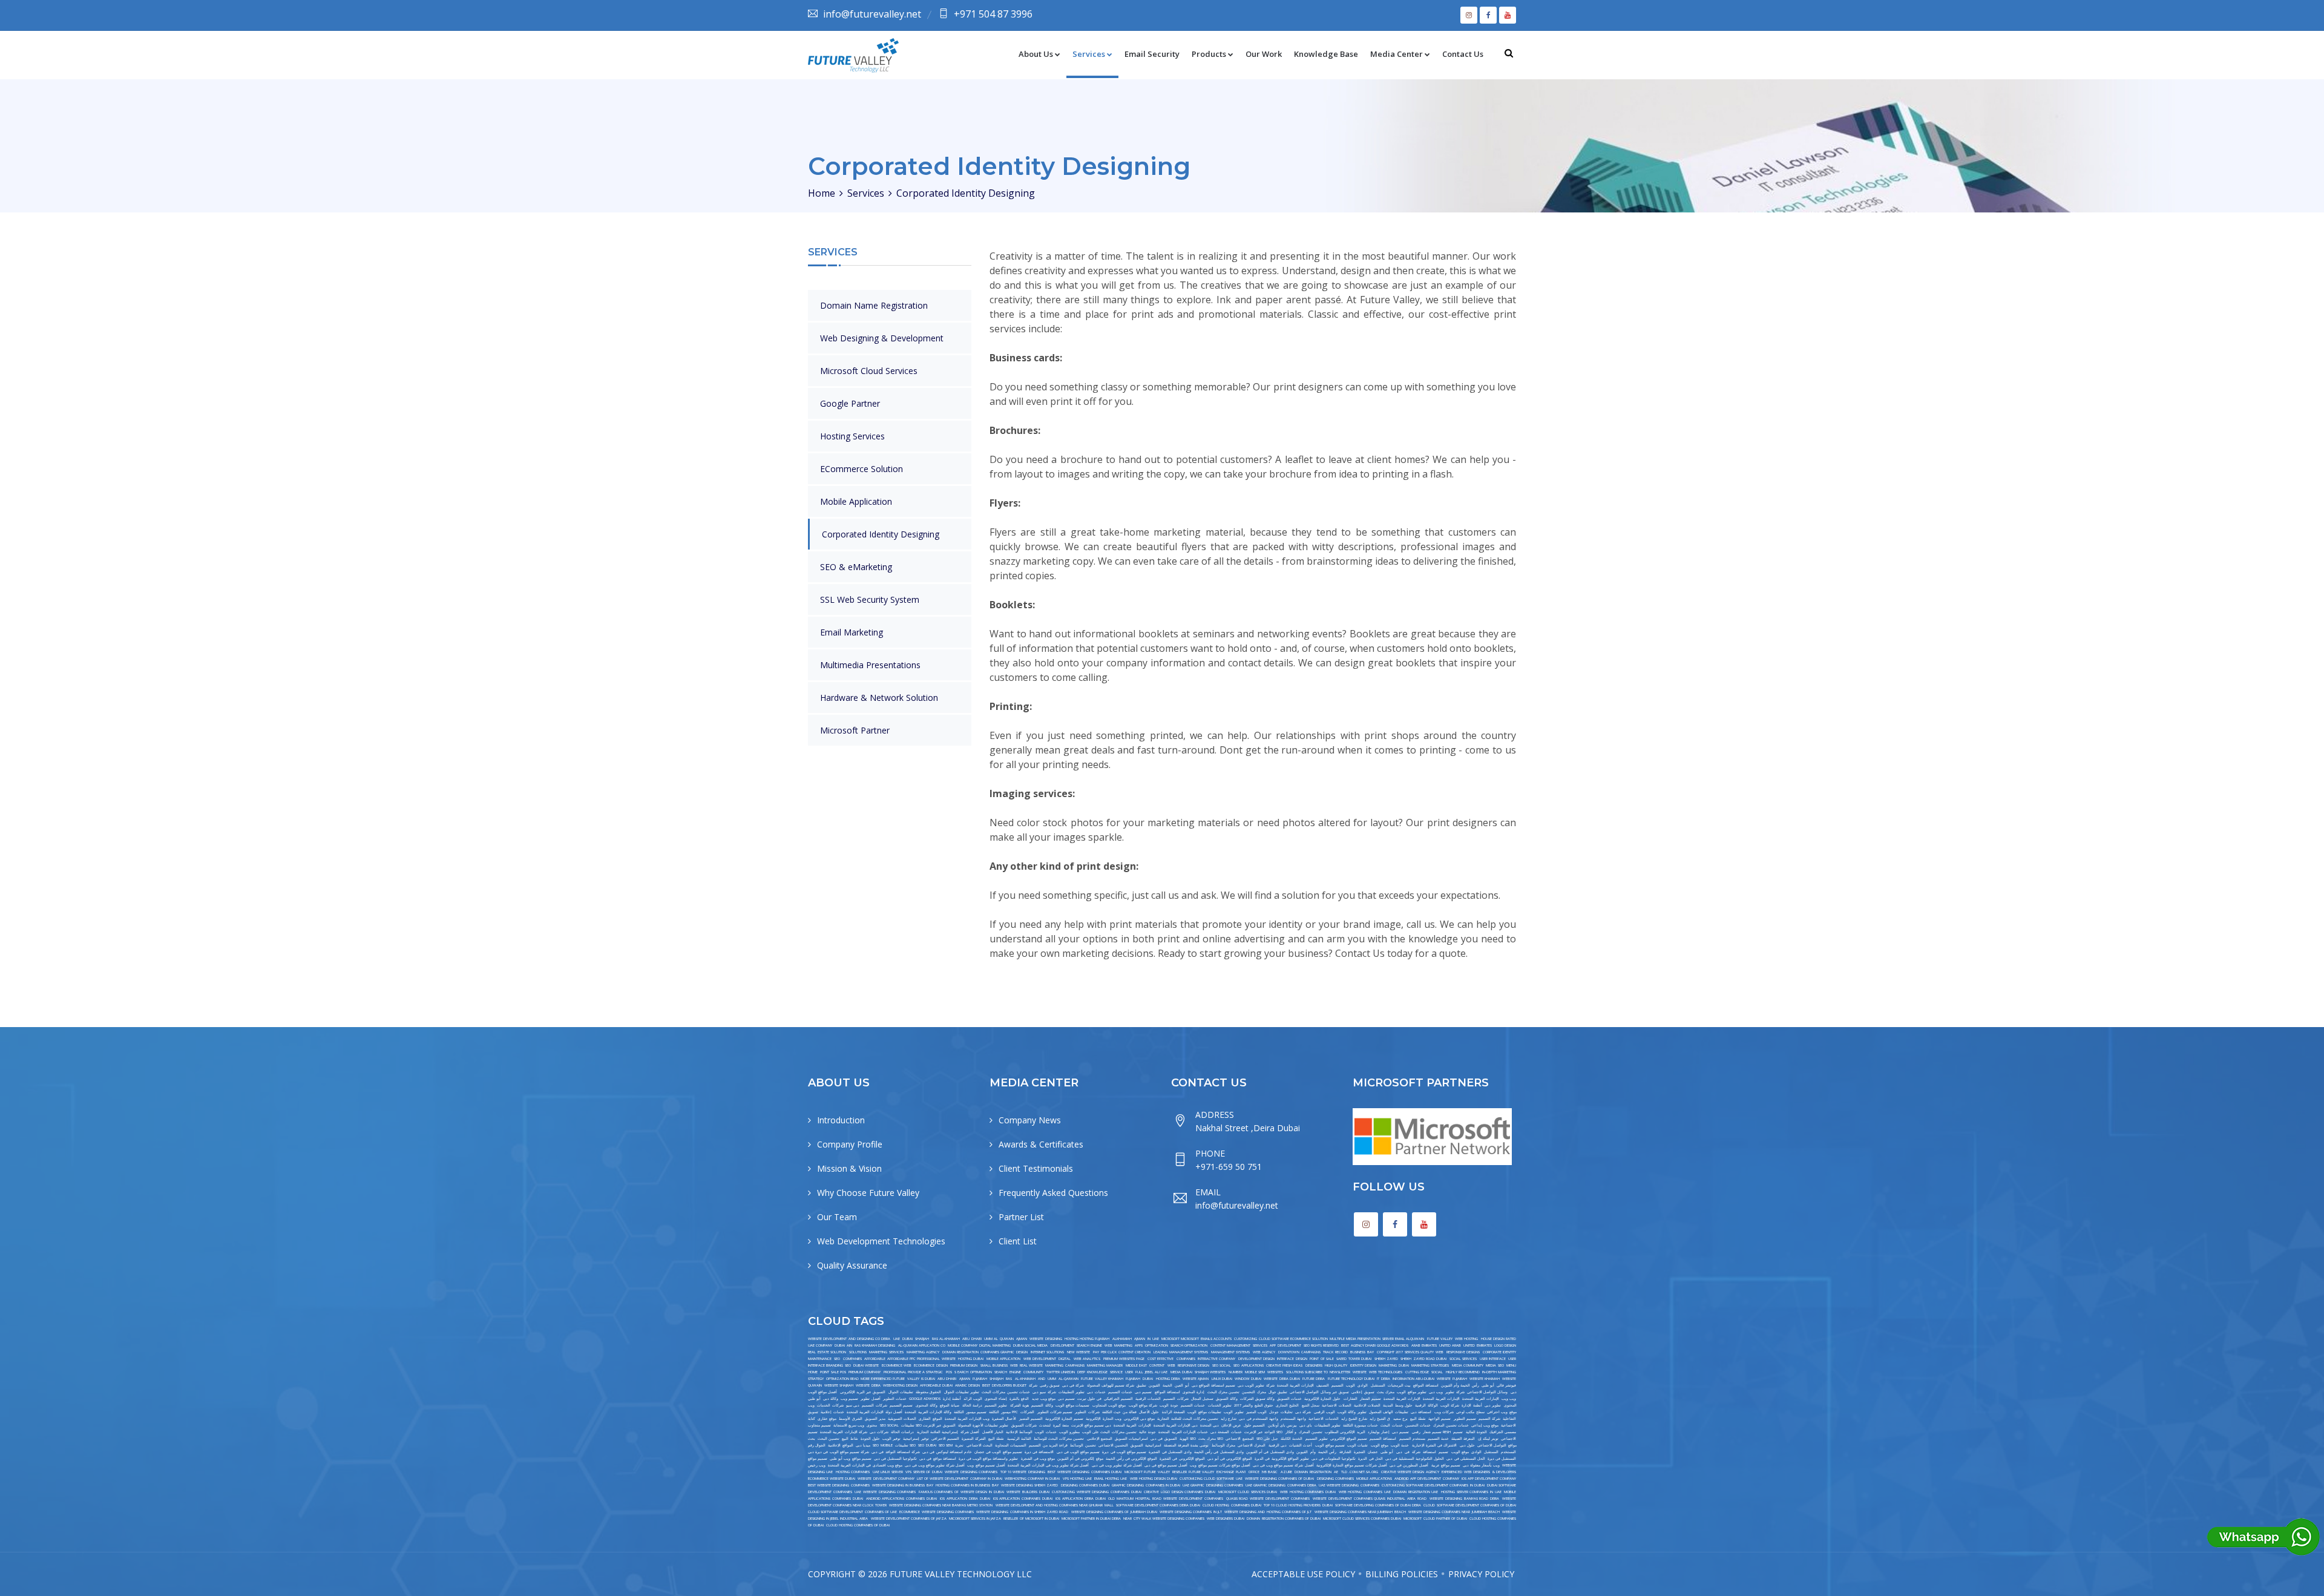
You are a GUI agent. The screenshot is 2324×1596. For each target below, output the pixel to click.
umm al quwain (999, 1339)
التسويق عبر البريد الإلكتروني (863, 1392)
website (1360, 1372)
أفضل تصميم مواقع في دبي (1166, 1465)
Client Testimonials (1036, 1168)
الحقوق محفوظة (928, 1392)
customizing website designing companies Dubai (1097, 1492)
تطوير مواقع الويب (1411, 1392)
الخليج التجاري (1287, 1405)
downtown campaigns (1299, 1352)
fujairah (980, 1379)
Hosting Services (852, 436)
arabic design (967, 1385)
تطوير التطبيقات (1072, 1392)
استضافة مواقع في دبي (937, 1459)
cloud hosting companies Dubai (1232, 1505)
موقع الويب (1380, 1445)
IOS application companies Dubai (1023, 1499)
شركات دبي (879, 1432)
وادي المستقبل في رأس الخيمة (1219, 1452)
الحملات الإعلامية (1367, 1405)
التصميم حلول (1254, 1425)
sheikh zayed (1386, 1359)
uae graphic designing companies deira (1281, 1485)
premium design (964, 1365)
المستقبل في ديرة (1502, 1459)
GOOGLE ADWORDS (925, 1399)
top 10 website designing (1023, 1472)
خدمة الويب (1400, 1445)
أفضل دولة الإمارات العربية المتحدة (875, 1412)
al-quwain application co (922, 1345)
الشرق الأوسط (850, 1419)
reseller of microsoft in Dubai (1031, 1519)
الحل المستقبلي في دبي (1466, 1459)
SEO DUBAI (927, 1445)
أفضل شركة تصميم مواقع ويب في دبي (1283, 1465)
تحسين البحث (829, 1439)
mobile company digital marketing (979, 1345)
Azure (1286, 1472)
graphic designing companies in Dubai (1146, 1485)
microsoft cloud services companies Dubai (1362, 1519)
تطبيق (1141, 1385)
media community (1468, 1365)
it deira (1383, 1379)
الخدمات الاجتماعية (1323, 1419)
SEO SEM (946, 1445)
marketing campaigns (1065, 1365)
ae (1336, 1472)
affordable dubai (936, 1385)
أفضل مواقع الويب (822, 1392)
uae (897, 1339)
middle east (1136, 1365)
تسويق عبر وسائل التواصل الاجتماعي (1319, 1392)
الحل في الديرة (1370, 1459)
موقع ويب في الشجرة (1038, 1459)
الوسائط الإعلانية (1019, 1432)
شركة (1416, 1452)
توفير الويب (891, 1439)
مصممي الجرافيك (1503, 1432)
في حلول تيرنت (1089, 1399)
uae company (820, 1345)
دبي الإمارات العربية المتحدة (1176, 1425)
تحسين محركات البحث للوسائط (1059, 1439)
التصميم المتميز (1031, 1419)
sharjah (922, 1339)
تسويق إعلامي (1363, 1392)
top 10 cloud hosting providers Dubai (1298, 1505)
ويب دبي (1436, 1392)
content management (1230, 1345)
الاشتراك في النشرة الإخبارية (1435, 1445)
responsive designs (1463, 1352)
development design (1256, 1359)
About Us (1036, 54)
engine (1015, 1372)
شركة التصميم (1489, 1419)
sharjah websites (1210, 1372)
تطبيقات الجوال (901, 1392)
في (1407, 1452)
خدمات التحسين (1418, 1425)
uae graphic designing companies (1213, 1485)
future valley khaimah (1102, 1379)
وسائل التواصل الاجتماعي (1487, 1392)
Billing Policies (1402, 1574)
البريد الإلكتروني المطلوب (1345, 1432)
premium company (865, 1372)
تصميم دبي (1143, 1392)
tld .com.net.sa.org (1360, 1472)
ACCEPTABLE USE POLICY (1303, 1574)
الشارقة (1345, 1452)
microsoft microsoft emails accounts (1196, 1339)
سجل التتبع (1311, 1405)
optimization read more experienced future (865, 1379)
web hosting (1466, 1339)
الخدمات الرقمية (1148, 1399)
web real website (1026, 1365)
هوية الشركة (1019, 1405)
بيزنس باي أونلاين (1282, 1425)
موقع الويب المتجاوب (1109, 1405)
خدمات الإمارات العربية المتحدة (1183, 1432)
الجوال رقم (817, 1445)
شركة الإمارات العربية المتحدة (844, 1432)
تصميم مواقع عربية (1446, 1465)
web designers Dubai (1226, 1519)
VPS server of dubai (924, 1472)
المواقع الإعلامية (840, 1445)
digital (1065, 1359)
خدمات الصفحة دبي (1226, 1432)
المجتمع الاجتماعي (1239, 1439)
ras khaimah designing (875, 1345)
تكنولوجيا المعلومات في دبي (1334, 1459)
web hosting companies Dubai (1308, 1492)
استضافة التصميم (1383, 1439)
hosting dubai (971, 1359)
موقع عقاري (827, 1419)
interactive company (1216, 1359)
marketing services (886, 1352)
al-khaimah (1025, 1379)
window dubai (1248, 1379)
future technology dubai (1351, 1379)
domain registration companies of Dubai (1283, 1519)
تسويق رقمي (1050, 1385)
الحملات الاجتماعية (1336, 1405)
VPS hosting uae (1077, 1479)
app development (1285, 1345)
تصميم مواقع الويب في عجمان (998, 1452)
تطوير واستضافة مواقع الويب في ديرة (989, 1459)
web (1171, 1365)
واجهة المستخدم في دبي (1258, 1419)
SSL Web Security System (870, 599)
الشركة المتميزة (974, 1439)
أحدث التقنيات (1301, 1445)
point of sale (1322, 1359)
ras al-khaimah (946, 1339)
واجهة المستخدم (1293, 1419)
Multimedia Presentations (870, 665)
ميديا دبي (863, 1445)
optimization (1157, 1345)
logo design (1505, 1345)
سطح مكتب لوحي (1470, 1412)
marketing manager (1105, 1365)
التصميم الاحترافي (945, 1439)
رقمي (1416, 1432)
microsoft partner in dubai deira (1091, 1519)
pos (949, 1372)
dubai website (866, 1365)
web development (1040, 1359)
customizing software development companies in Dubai (1433, 1485)
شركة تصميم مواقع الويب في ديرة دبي (839, 1452)
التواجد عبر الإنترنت (1260, 1432)
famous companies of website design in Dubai (961, 1492)
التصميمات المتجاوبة (1011, 1445)
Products (1209, 54)
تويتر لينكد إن (1488, 1439)
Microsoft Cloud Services (869, 371)
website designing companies (971, 1472)
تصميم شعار (1432, 1432)
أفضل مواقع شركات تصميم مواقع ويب (1220, 1465)
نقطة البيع (1418, 1419)
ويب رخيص (817, 1465)
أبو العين (1182, 1385)
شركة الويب (1450, 1405)
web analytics (1087, 1359)
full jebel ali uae (1151, 1372)
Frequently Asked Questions (1053, 1193)
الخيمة (1167, 1385)
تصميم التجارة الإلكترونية (1064, 1419)
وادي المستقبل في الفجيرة (1170, 1452)
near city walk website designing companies (1164, 1519)
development (1062, 1345)
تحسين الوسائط (1083, 1445)
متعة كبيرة (1061, 1425)
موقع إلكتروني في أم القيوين (1080, 1459)
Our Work (1264, 54)
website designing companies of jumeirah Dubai (1114, 1512)
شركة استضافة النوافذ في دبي (896, 1452)
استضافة (1430, 1452)
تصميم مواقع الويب (1330, 1445)
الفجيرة (1360, 1452)
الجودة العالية (1476, 1432)
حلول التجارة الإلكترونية (1322, 1399)
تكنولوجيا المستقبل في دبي (895, 1459)
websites (1275, 1372)
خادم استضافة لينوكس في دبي (947, 1452)
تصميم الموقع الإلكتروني (1349, 1439)
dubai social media (1030, 1345)
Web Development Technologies (881, 1241)
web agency (1264, 1352)
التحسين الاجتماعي (1113, 1445)
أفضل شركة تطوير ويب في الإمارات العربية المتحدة (1049, 1465)
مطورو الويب (1069, 1432)
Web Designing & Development (882, 338)
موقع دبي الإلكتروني (1139, 1419)
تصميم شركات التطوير (1055, 1412)
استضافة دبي (1421, 1412)
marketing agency (923, 1352)
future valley (1440, 1339)
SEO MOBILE (882, 1445)
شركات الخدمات (830, 1405)
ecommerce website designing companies (937, 1512)
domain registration (1313, 1472)
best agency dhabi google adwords (1375, 1345)
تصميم (1443, 1452)
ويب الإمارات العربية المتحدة (967, 1419)
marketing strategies (1430, 1365)
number (1236, 1372)
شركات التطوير (1087, 1412)
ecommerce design (931, 1365)
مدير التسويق (875, 1419)
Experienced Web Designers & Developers (1479, 1472)
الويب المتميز (1256, 1412)
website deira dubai (1282, 1379)
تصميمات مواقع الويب (1073, 1405)
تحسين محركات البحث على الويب (1109, 1432)
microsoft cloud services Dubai (1248, 1492)
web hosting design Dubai (1154, 1479)
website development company (886, 1479)
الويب (1351, 1385)
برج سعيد (1400, 1419)
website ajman (1196, 1379)
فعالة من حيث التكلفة (1119, 1412)
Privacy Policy (1481, 1574)
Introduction (841, 1120)
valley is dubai (921, 1379)
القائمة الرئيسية (1019, 1439)
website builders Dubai (1028, 1492)
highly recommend (1463, 1372)
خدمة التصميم (1438, 1439)
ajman (1022, 1339)
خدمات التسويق (1289, 1399)
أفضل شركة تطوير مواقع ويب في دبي (935, 1465)
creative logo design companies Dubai (1180, 1492)
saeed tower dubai (1354, 1359)
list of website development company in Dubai (960, 1479)
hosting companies (853, 1472)
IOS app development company (1489, 1479)
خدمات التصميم (1120, 1392)
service (1116, 1372)
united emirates (1477, 1345)
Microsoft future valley (1147, 1472)
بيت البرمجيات (1399, 1385)
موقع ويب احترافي (1502, 1412)
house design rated (1499, 1339)
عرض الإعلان (1231, 1425)
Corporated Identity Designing (881, 534)
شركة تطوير (1455, 1392)
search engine (1089, 1345)
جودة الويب (1169, 1405)
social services (1463, 1359)
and (1042, 1379)
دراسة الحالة (972, 1405)
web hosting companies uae (1365, 1492)
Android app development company (1426, 1479)
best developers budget (1004, 1385)
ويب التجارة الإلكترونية (1103, 1419)
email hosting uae (1111, 1479)
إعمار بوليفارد (1379, 1432)
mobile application (1003, 1359)
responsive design (1193, 1365)
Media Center (1397, 54)
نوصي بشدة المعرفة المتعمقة (1187, 1445)
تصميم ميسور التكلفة (970, 1412)
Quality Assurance (852, 1265)
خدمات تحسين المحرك (1451, 1425)
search (1001, 1372)
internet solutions (1048, 1352)
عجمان (1373, 1452)
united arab (1450, 1345)
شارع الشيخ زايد (1354, 1419)
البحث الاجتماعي (980, 1445)
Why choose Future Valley (868, 1193)
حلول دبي (1467, 1445)
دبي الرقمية (1278, 1445)
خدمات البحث (1391, 1425)
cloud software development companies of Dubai (1470, 1505)
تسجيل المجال (1202, 1399)
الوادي (1363, 1385)
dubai (908, 1339)
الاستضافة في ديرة (1039, 1452)
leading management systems (1181, 1352)
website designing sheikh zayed (1030, 1485)
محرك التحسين (1254, 1392)
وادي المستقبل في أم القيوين (1270, 1452)
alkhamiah (1122, 1339)
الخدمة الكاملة (1292, 1439)
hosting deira (1168, 1379)
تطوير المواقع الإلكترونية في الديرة (1282, 1459)
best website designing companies (839, 1485)
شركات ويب (1444, 1412)
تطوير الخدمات (1220, 1405)
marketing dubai (1393, 1365)
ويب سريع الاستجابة (849, 1425)
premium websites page (1124, 1359)
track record (1335, 1352)
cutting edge (1417, 1372)
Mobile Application (856, 501)
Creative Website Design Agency (1410, 1472)
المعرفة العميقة (1463, 1439)
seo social (1222, 1365)
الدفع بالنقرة (1019, 1399)
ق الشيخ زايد (1380, 1419)
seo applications (1248, 1365)
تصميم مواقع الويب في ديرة (1124, 1452)
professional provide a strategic (914, 1372)
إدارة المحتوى (1193, 1392)
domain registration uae (1416, 1492)
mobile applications (1374, 1479)
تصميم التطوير (1465, 1419)
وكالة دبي (831, 1399)
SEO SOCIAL (889, 1425)
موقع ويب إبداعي (1485, 1425)
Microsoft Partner (855, 730)
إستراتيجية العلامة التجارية (937, 1432)
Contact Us (1463, 54)
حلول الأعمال (1149, 1412)
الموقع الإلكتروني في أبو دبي (1230, 1459)
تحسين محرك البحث (1223, 1392)
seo (837, 1359)
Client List (1018, 1241)
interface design (1292, 1359)
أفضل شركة (970, 1432)
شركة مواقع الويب (1143, 1405)
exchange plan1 (1231, 1472)
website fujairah (1452, 1379)
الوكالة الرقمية (1426, 1405)
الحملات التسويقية (902, 1419)
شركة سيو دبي (1044, 1392)
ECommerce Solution (862, 469)
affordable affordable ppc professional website (910, 1359)
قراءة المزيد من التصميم (1048, 1445)
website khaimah (1485, 1379)
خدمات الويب (1045, 1432)
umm (1052, 1379)
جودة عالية (1147, 1432)
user (1129, 1372)
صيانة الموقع (950, 1405)
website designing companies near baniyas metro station (941, 1505)
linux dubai (1222, 1379)
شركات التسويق (1024, 1425)
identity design (1363, 1365)
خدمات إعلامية (832, 1412)
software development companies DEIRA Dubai (1158, 1505)
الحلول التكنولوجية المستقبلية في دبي (1415, 1459)
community (1033, 1372)
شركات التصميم (1176, 1399)
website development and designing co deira (849, 1339)
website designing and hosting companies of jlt (1268, 1512)
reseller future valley (1193, 1472)
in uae (1153, 1339)
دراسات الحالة (902, 1432)
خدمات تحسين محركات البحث (1006, 1392)
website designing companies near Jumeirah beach (1454, 1512)
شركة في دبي (1073, 1385)
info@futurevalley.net (872, 14)
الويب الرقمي (1324, 1412)
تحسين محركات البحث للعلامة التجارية (1188, 1419)
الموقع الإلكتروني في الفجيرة (1182, 1459)
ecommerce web (897, 1365)
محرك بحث (1386, 1392)
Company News (1030, 1120)
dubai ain (843, 1345)
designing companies (1335, 1479)
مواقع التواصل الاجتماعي (1497, 1445)
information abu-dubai (1413, 1379)
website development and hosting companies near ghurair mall (1055, 1505)
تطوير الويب (1233, 1412)
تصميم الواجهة (1439, 1419)
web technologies (1386, 1372)
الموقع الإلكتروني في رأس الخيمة (1131, 1459)
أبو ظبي (1488, 1385)
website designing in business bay (903, 1485)
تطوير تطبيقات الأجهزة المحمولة (983, 1425)
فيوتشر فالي (1506, 1385)
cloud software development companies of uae (852, 1512)
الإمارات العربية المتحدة (1295, 1385)
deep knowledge (1092, 1372)
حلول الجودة (870, 1439)
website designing (1045, 1339)
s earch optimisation (973, 1372)
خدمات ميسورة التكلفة (1361, 1425)
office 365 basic (1263, 1472)
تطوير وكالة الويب (1352, 1412)
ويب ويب (1509, 1399)
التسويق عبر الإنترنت (939, 1425)
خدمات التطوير (895, 1399)
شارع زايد (1229, 1419)
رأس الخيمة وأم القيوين (1460, 1385)
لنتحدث (1045, 1425)
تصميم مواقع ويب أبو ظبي (850, 1459)
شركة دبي (1303, 1412)
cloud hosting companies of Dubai (858, 1525)
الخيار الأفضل (993, 1432)
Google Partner (850, 403)
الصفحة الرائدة (1173, 1412)
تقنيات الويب (1357, 1445)
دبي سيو (853, 1405)
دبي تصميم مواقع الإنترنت (1091, 1425)
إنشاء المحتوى (996, 1399)
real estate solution (827, 1352)
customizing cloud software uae (1211, 1479)
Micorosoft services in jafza (975, 1519)
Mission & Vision (849, 1168)
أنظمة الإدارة (1472, 1405)
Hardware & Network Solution (879, 698)
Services (1089, 54)
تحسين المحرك (1311, 1432)
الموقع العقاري (930, 1419)
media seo (1495, 1365)
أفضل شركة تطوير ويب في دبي (1117, 1465)
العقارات (1351, 1399)
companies (852, 1359)
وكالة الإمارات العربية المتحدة (928, 1412)
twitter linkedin (1061, 1372)
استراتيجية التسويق (1146, 1445)
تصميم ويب (849, 1399)
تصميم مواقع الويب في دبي (1078, 1452)
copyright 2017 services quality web (1410, 1352)
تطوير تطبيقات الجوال (962, 1392)
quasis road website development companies (1268, 1499)
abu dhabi (972, 1339)
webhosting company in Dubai (1032, 1479)
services (1260, 1345)
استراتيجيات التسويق (1131, 1439)
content (1157, 1365)
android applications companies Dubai (902, 1499)
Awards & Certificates (1041, 1144)
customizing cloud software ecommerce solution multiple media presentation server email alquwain (1329, 1339)
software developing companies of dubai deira (1378, 1505)
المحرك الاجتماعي (1252, 1445)
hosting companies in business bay (967, 1485)
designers (1314, 1365)
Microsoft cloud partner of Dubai (1435, 1519)
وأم (1313, 1452)
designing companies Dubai (1085, 1485)
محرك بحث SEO (1211, 1439)
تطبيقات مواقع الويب (1204, 1412)
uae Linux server (888, 1472)
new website (1079, 1352)
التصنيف (1323, 1385)
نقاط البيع (850, 1439)
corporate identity (1500, 1352)
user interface (1493, 1359)
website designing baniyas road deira (1464, 1499)
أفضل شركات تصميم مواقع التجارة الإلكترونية (1352, 1465)
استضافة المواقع (1426, 1385)
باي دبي (1306, 1425)
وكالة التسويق (1227, 1399)
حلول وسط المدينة (1398, 1405)
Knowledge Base (1326, 54)
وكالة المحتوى (927, 1405)
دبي (1399, 1452)
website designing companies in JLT (1191, 1512)
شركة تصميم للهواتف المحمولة (1111, 1385)
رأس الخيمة (1327, 1452)
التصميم (1338, 1385)
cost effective (1160, 1359)
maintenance (820, 1359)
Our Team (837, 1217)
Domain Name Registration (874, 305)
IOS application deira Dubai (965, 1499)
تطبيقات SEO (905, 1445)
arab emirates (1424, 1345)
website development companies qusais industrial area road (1370, 1499)
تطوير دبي (1493, 1405)
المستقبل (1378, 1385)
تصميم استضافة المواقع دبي (1213, 1385)
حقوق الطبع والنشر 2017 (1254, 1405)
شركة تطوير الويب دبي (1256, 1385)
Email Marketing (852, 632)
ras (1009, 1379)
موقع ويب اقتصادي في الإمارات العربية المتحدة (865, 1465)
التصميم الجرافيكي (1118, 1399)
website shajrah (839, 1385)
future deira (1314, 1379)
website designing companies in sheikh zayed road (1022, 1512)
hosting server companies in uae (1471, 1492)
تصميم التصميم (901, 1405)
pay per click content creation (1122, 1352)
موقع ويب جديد (1044, 1399)
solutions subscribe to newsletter (1318, 1372)
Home (822, 193)
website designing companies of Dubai (1280, 1479)
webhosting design (900, 1385)
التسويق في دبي (1164, 1439)
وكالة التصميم (1042, 1405)
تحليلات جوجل (1281, 1412)
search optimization (1189, 1345)
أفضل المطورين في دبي (1409, 1465)
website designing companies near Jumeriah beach (1360, 1512)
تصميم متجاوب (819, 1425)
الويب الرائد (973, 1399)
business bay (1362, 1352)
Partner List (1021, 1217)
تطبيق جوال (1278, 1392)
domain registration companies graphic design (985, 1352)
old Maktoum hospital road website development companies (1165, 1499)
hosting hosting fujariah (1087, 1339)
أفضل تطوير (870, 1399)
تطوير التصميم (996, 1405)
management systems (1231, 1352)
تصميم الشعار (1370, 1399)
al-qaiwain (1068, 1379)
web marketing (1118, 1345)
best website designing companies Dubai (1085, 1472)
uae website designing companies (1349, 1485)
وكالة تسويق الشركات (1257, 1399)
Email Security (1152, 54)
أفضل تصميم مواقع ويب (986, 1465)
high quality (1336, 1365)
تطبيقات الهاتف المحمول (1389, 1412)
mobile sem (1255, 1372)
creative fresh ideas (1285, 1365)
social (1437, 1372)
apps (1139, 1345)
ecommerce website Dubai (832, 1479)
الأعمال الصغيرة (1004, 1419)
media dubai (1181, 1372)
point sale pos (833, 1372)
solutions (858, 1352)
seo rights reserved (1321, 1345)
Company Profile (850, 1144)
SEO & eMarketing (856, 567)
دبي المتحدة (1210, 1425)
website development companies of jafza (909, 1519)
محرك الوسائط (1223, 1445)
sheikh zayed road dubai (1423, 1359)
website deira (868, 1385)
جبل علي (1271, 1439)
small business (994, 1365)
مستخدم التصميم (1412, 1439)
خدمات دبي (1096, 1392)
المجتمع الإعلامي (1100, 1439)
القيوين (1154, 1385)
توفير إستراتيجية (916, 1439)
